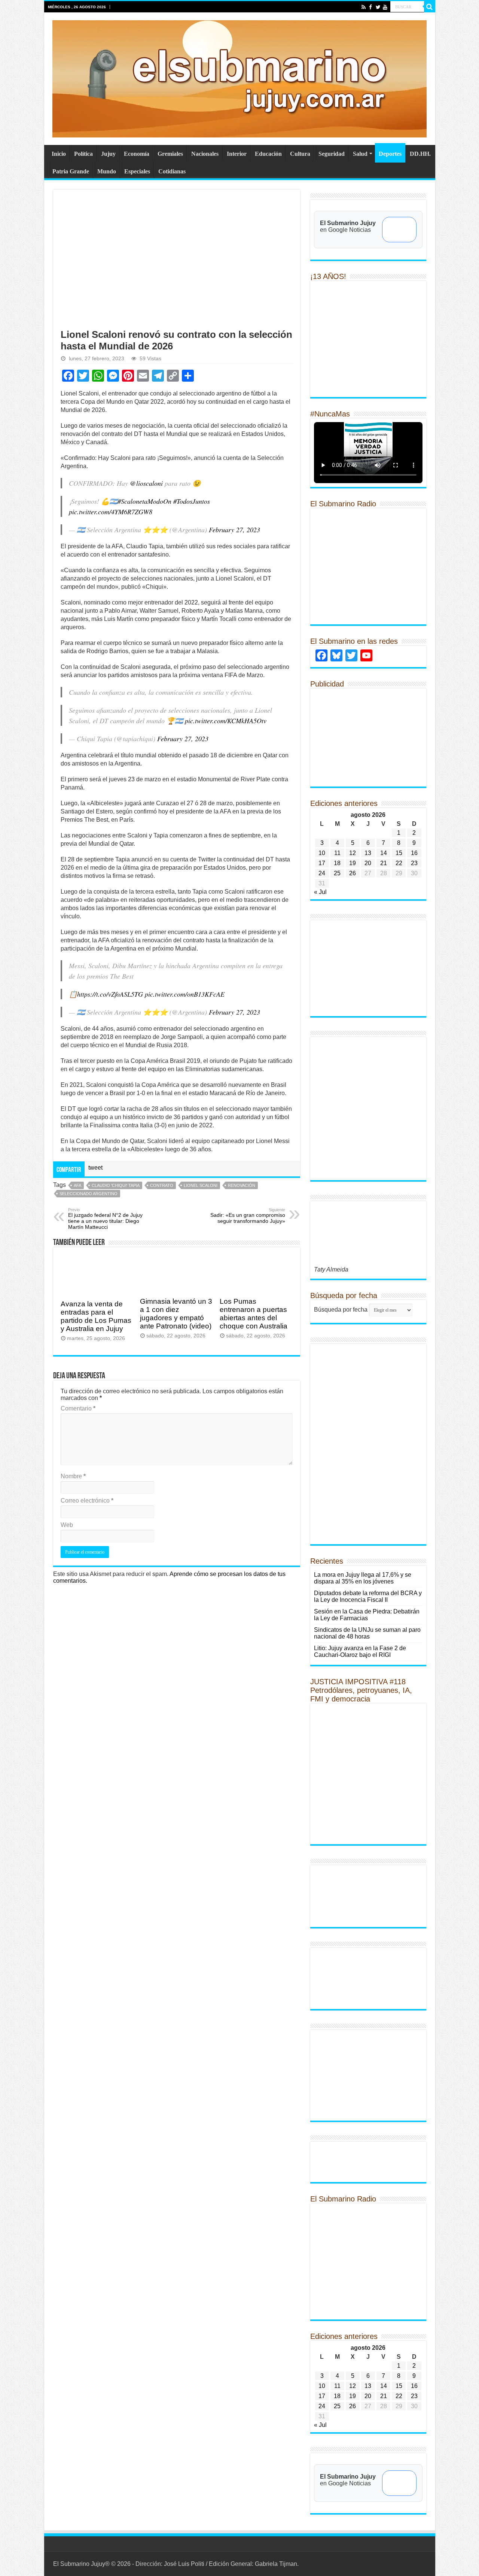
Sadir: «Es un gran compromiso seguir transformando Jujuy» (248, 1216)
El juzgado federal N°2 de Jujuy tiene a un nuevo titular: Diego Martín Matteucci (105, 1219)
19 (353, 863)
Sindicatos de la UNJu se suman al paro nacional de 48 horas (367, 1633)
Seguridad (332, 154)
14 (384, 853)
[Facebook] (371, 7)
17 (322, 863)
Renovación (242, 1185)
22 (399, 863)
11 (337, 853)
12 (353, 853)
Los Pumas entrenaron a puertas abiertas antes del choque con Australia (254, 1314)
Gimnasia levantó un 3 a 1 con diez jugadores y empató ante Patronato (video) (176, 1314)
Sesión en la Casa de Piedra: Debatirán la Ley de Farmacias (367, 1615)
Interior (237, 154)
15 (399, 853)
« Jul (320, 892)
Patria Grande (71, 171)
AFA (77, 1185)
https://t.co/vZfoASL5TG (110, 994)
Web (67, 1525)
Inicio (59, 154)
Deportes (390, 154)
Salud (360, 154)
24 (322, 873)
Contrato (162, 1185)
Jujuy (108, 154)
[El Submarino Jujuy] (239, 78)
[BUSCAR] (430, 7)
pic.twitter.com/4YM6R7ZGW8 (111, 512)
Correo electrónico (87, 1501)
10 (322, 853)
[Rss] (364, 7)
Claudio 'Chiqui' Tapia (116, 1185)
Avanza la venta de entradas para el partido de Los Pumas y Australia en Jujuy (96, 1316)
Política (83, 154)
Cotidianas (172, 171)
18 (337, 863)
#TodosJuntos (192, 501)
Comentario (78, 1408)
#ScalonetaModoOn (144, 501)
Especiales (137, 171)
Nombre (73, 1476)
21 (384, 863)
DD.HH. (420, 154)
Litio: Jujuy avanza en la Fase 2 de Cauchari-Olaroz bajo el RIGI (360, 1651)
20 (368, 863)
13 (368, 853)
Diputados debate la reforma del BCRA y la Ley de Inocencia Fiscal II (368, 1596)
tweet (95, 1168)
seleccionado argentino (89, 1194)
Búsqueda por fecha (341, 1310)
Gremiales (170, 154)
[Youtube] (385, 7)
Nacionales (205, 154)
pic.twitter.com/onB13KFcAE (185, 994)
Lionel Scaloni (201, 1185)
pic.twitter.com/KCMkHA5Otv (226, 721)
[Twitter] (378, 7)
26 (353, 873)
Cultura (300, 154)
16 (414, 853)
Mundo (107, 171)
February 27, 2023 (234, 530)
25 (337, 873)
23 (414, 863)
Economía (137, 154)
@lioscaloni (146, 483)
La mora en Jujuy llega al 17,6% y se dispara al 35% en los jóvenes (363, 1578)
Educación (268, 154)
